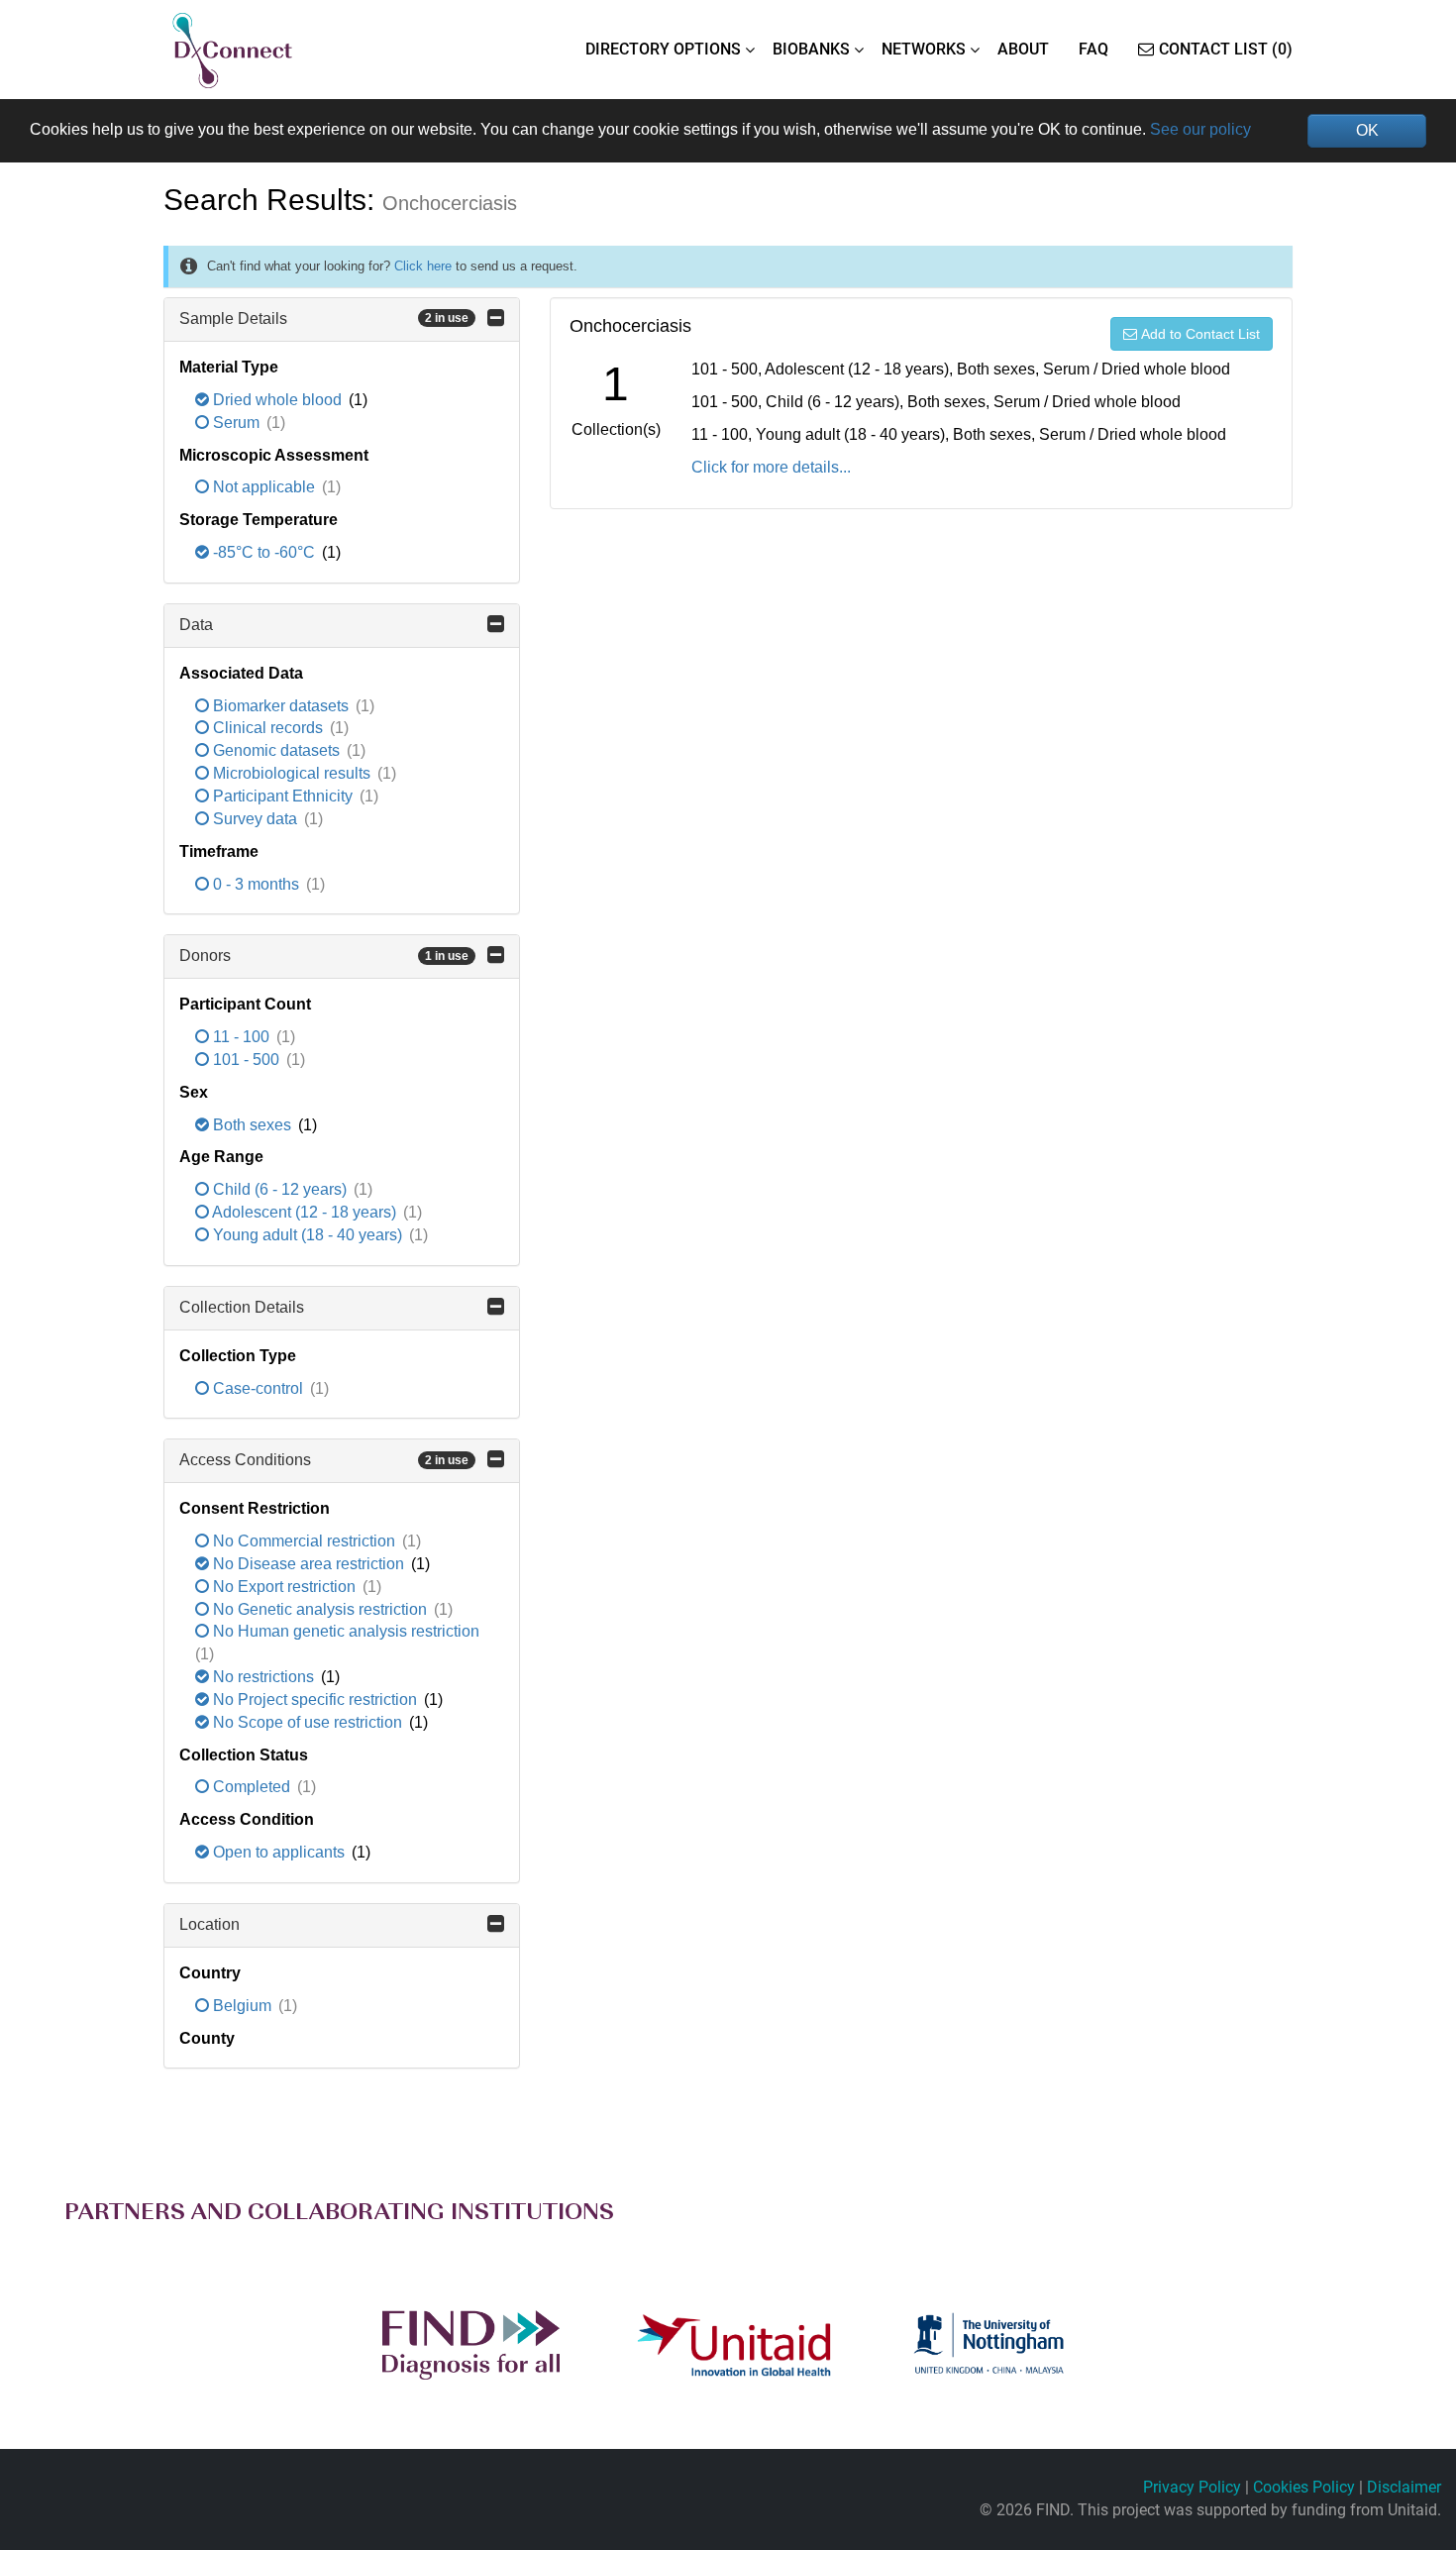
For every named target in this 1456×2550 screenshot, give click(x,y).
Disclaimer (1404, 2487)
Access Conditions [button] (324, 1460)
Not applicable (264, 487)
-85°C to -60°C (264, 552)
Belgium (242, 2006)
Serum (236, 423)
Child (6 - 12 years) (280, 1189)
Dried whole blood (277, 400)
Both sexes (252, 1125)
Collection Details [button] (242, 1307)
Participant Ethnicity (283, 796)
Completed (252, 1787)
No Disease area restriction (309, 1564)
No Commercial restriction (304, 1541)
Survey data (255, 819)
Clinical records (268, 728)
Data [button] (196, 625)
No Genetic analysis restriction (320, 1609)
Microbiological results (292, 773)
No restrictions (263, 1677)
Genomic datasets (276, 750)
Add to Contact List (1200, 334)
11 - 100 (241, 1037)
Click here (423, 266)
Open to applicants (279, 1852)
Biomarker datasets (281, 706)
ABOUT (1023, 49)
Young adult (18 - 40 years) (308, 1235)
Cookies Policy (1304, 2487)
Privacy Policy (1192, 2487)
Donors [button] (324, 956)
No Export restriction (284, 1587)
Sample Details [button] (324, 319)
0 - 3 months (256, 884)
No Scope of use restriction (308, 1722)
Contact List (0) (1226, 49)
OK (1367, 130)
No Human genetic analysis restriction (344, 1631)
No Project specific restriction (315, 1700)
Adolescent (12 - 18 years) (305, 1212)
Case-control (258, 1388)
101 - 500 (246, 1060)
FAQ (1093, 49)
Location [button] (209, 1924)
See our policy (1200, 129)
